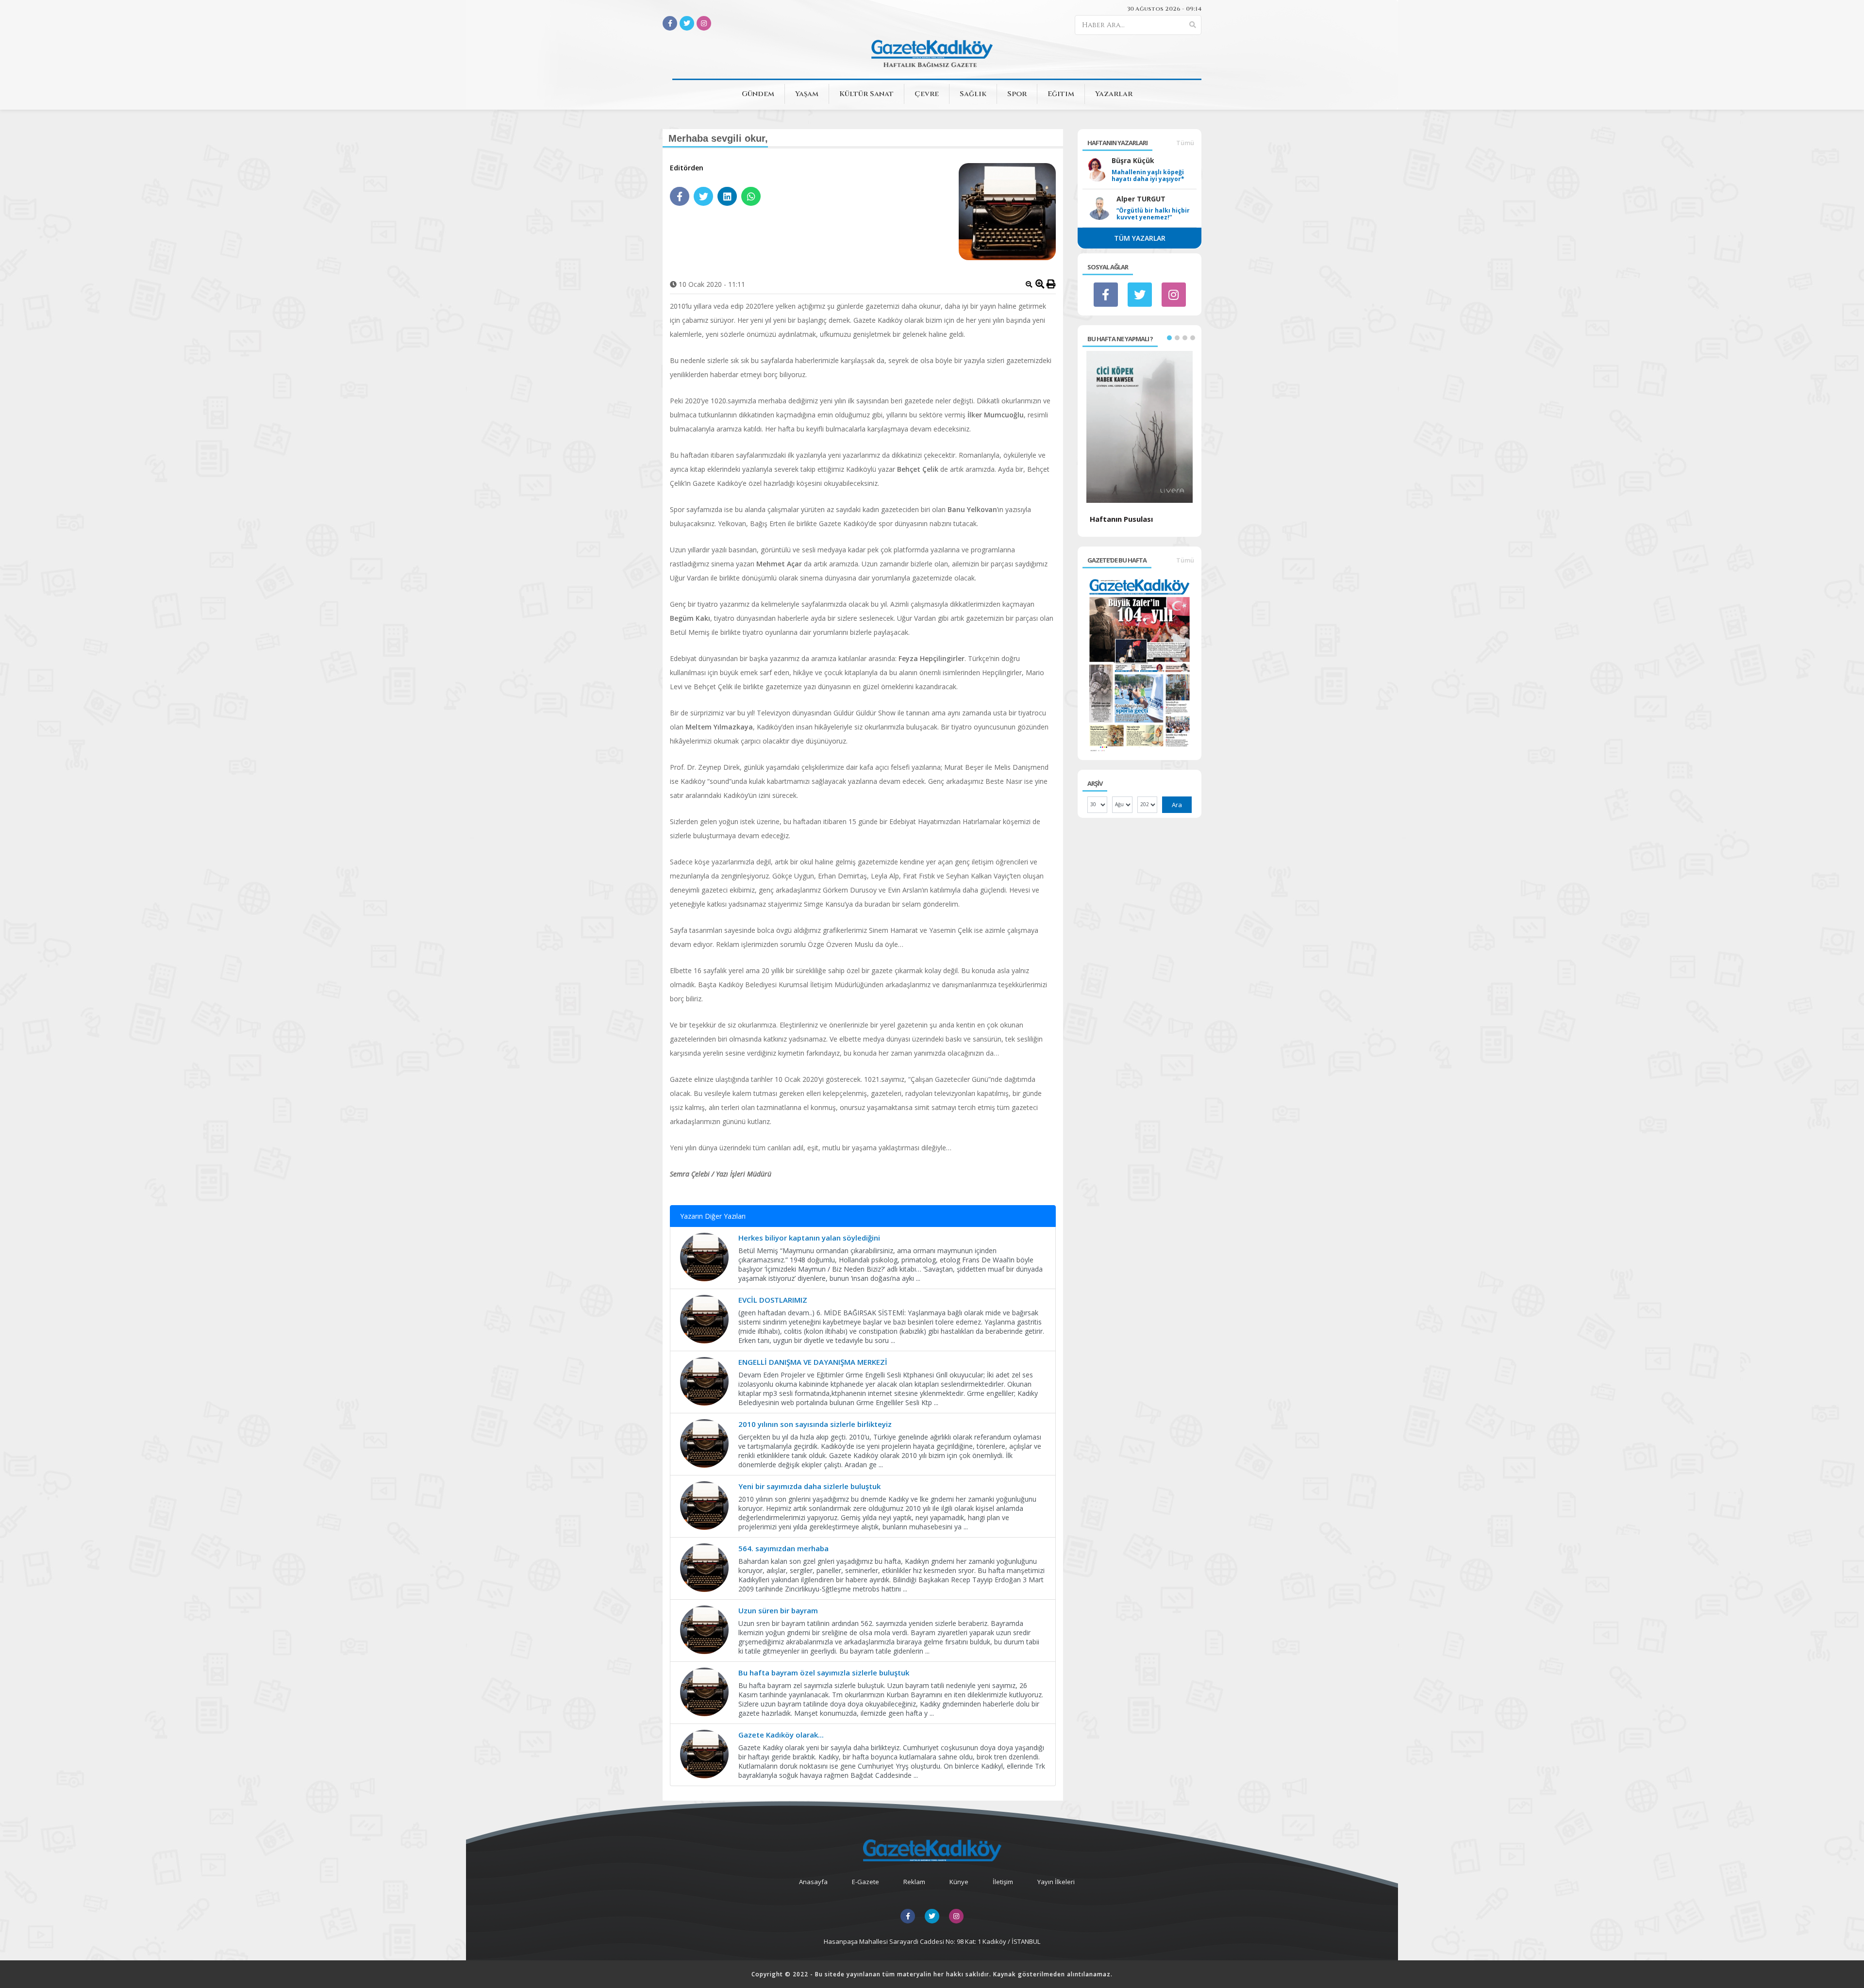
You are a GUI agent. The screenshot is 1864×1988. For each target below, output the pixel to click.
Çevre (927, 94)
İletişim (1003, 1882)
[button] (1169, 338)
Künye (959, 1882)
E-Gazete (865, 1882)
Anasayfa (813, 1882)
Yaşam (807, 94)
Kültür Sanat (866, 94)
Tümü (1185, 143)
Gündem (758, 94)
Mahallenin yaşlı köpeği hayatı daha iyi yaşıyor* (1148, 176)
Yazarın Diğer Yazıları (713, 1216)
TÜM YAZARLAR (1140, 238)
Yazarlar (1114, 94)
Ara (1177, 805)
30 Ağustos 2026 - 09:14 (1164, 9)
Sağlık (973, 94)
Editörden (687, 168)
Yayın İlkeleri (1056, 1882)
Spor (1017, 94)
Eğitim (1061, 94)
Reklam (914, 1882)
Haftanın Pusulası (1121, 519)
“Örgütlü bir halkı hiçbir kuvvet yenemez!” (1153, 214)
